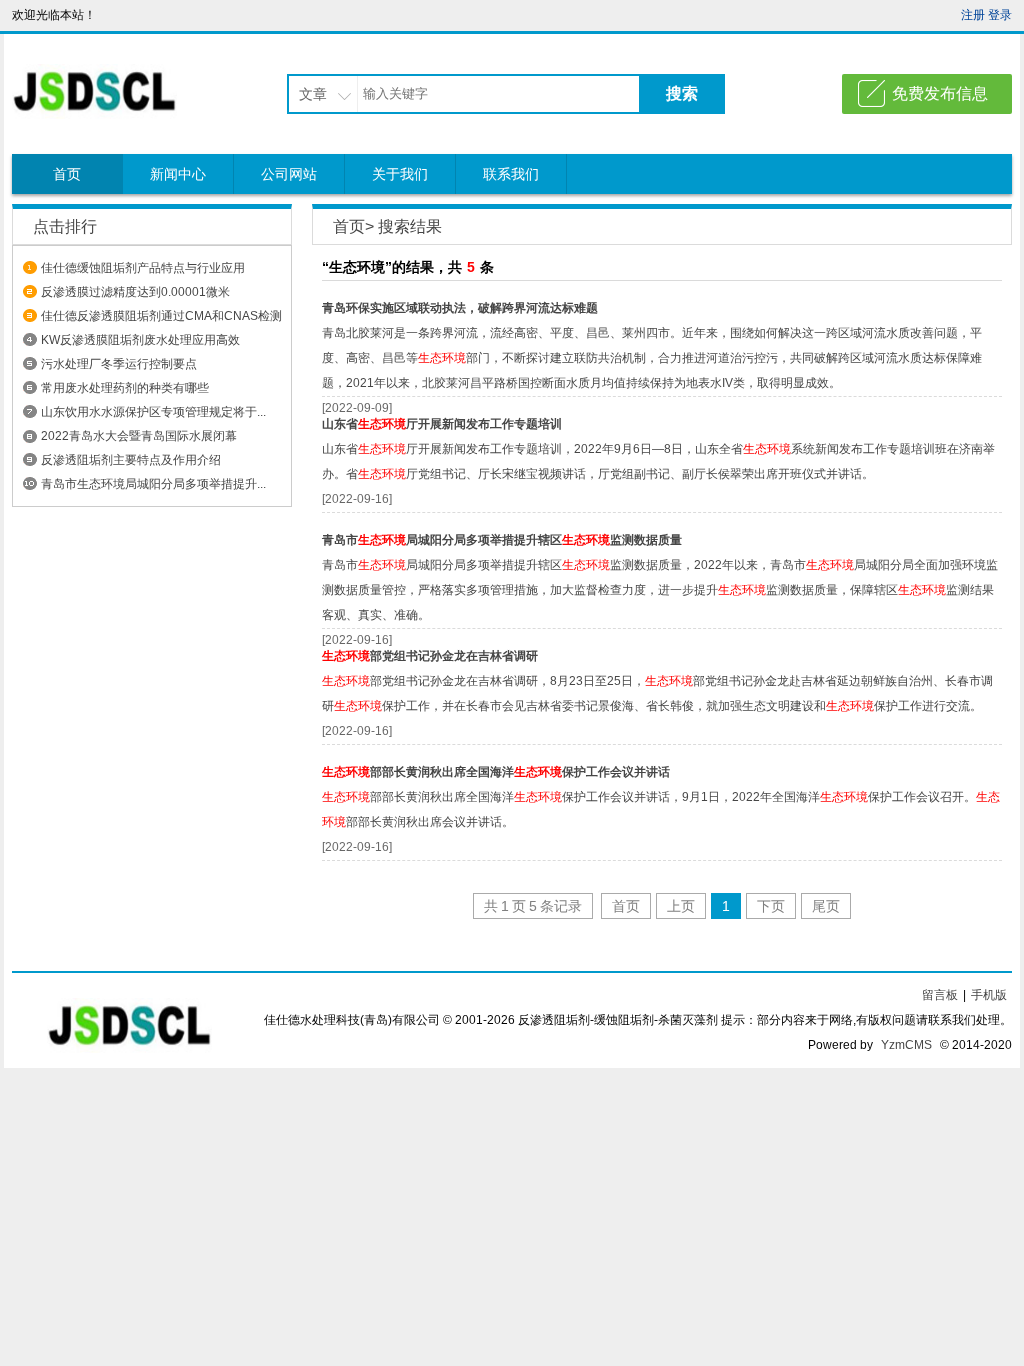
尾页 (826, 906)
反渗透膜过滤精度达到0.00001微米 (135, 292)
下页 (771, 906)
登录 (1000, 15)
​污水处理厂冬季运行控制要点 (119, 364)
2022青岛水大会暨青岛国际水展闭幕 (139, 436)
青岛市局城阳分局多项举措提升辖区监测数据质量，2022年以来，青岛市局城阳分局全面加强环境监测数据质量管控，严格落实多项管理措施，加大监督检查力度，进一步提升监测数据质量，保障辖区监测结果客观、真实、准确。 (660, 590)
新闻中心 (178, 174)
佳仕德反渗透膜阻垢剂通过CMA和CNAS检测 (161, 316)
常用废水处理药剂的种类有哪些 (125, 388)
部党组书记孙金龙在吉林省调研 (430, 656)
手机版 (989, 995)
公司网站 (289, 174)
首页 (67, 174)
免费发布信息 (940, 93)
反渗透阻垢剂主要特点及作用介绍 (131, 460)
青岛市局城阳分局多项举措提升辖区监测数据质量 (502, 540)
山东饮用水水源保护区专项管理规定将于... (153, 412)
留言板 (940, 995)
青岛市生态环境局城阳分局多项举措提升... (153, 484)
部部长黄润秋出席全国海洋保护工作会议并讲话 (496, 772)
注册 (973, 15)
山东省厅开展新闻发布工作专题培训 (442, 424)
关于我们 (400, 174)
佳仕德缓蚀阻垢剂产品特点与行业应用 (143, 268)
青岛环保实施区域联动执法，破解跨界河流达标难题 (460, 308)
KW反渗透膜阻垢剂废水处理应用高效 (140, 340)
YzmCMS (906, 1045)
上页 (681, 906)
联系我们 (511, 174)
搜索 (682, 93)
